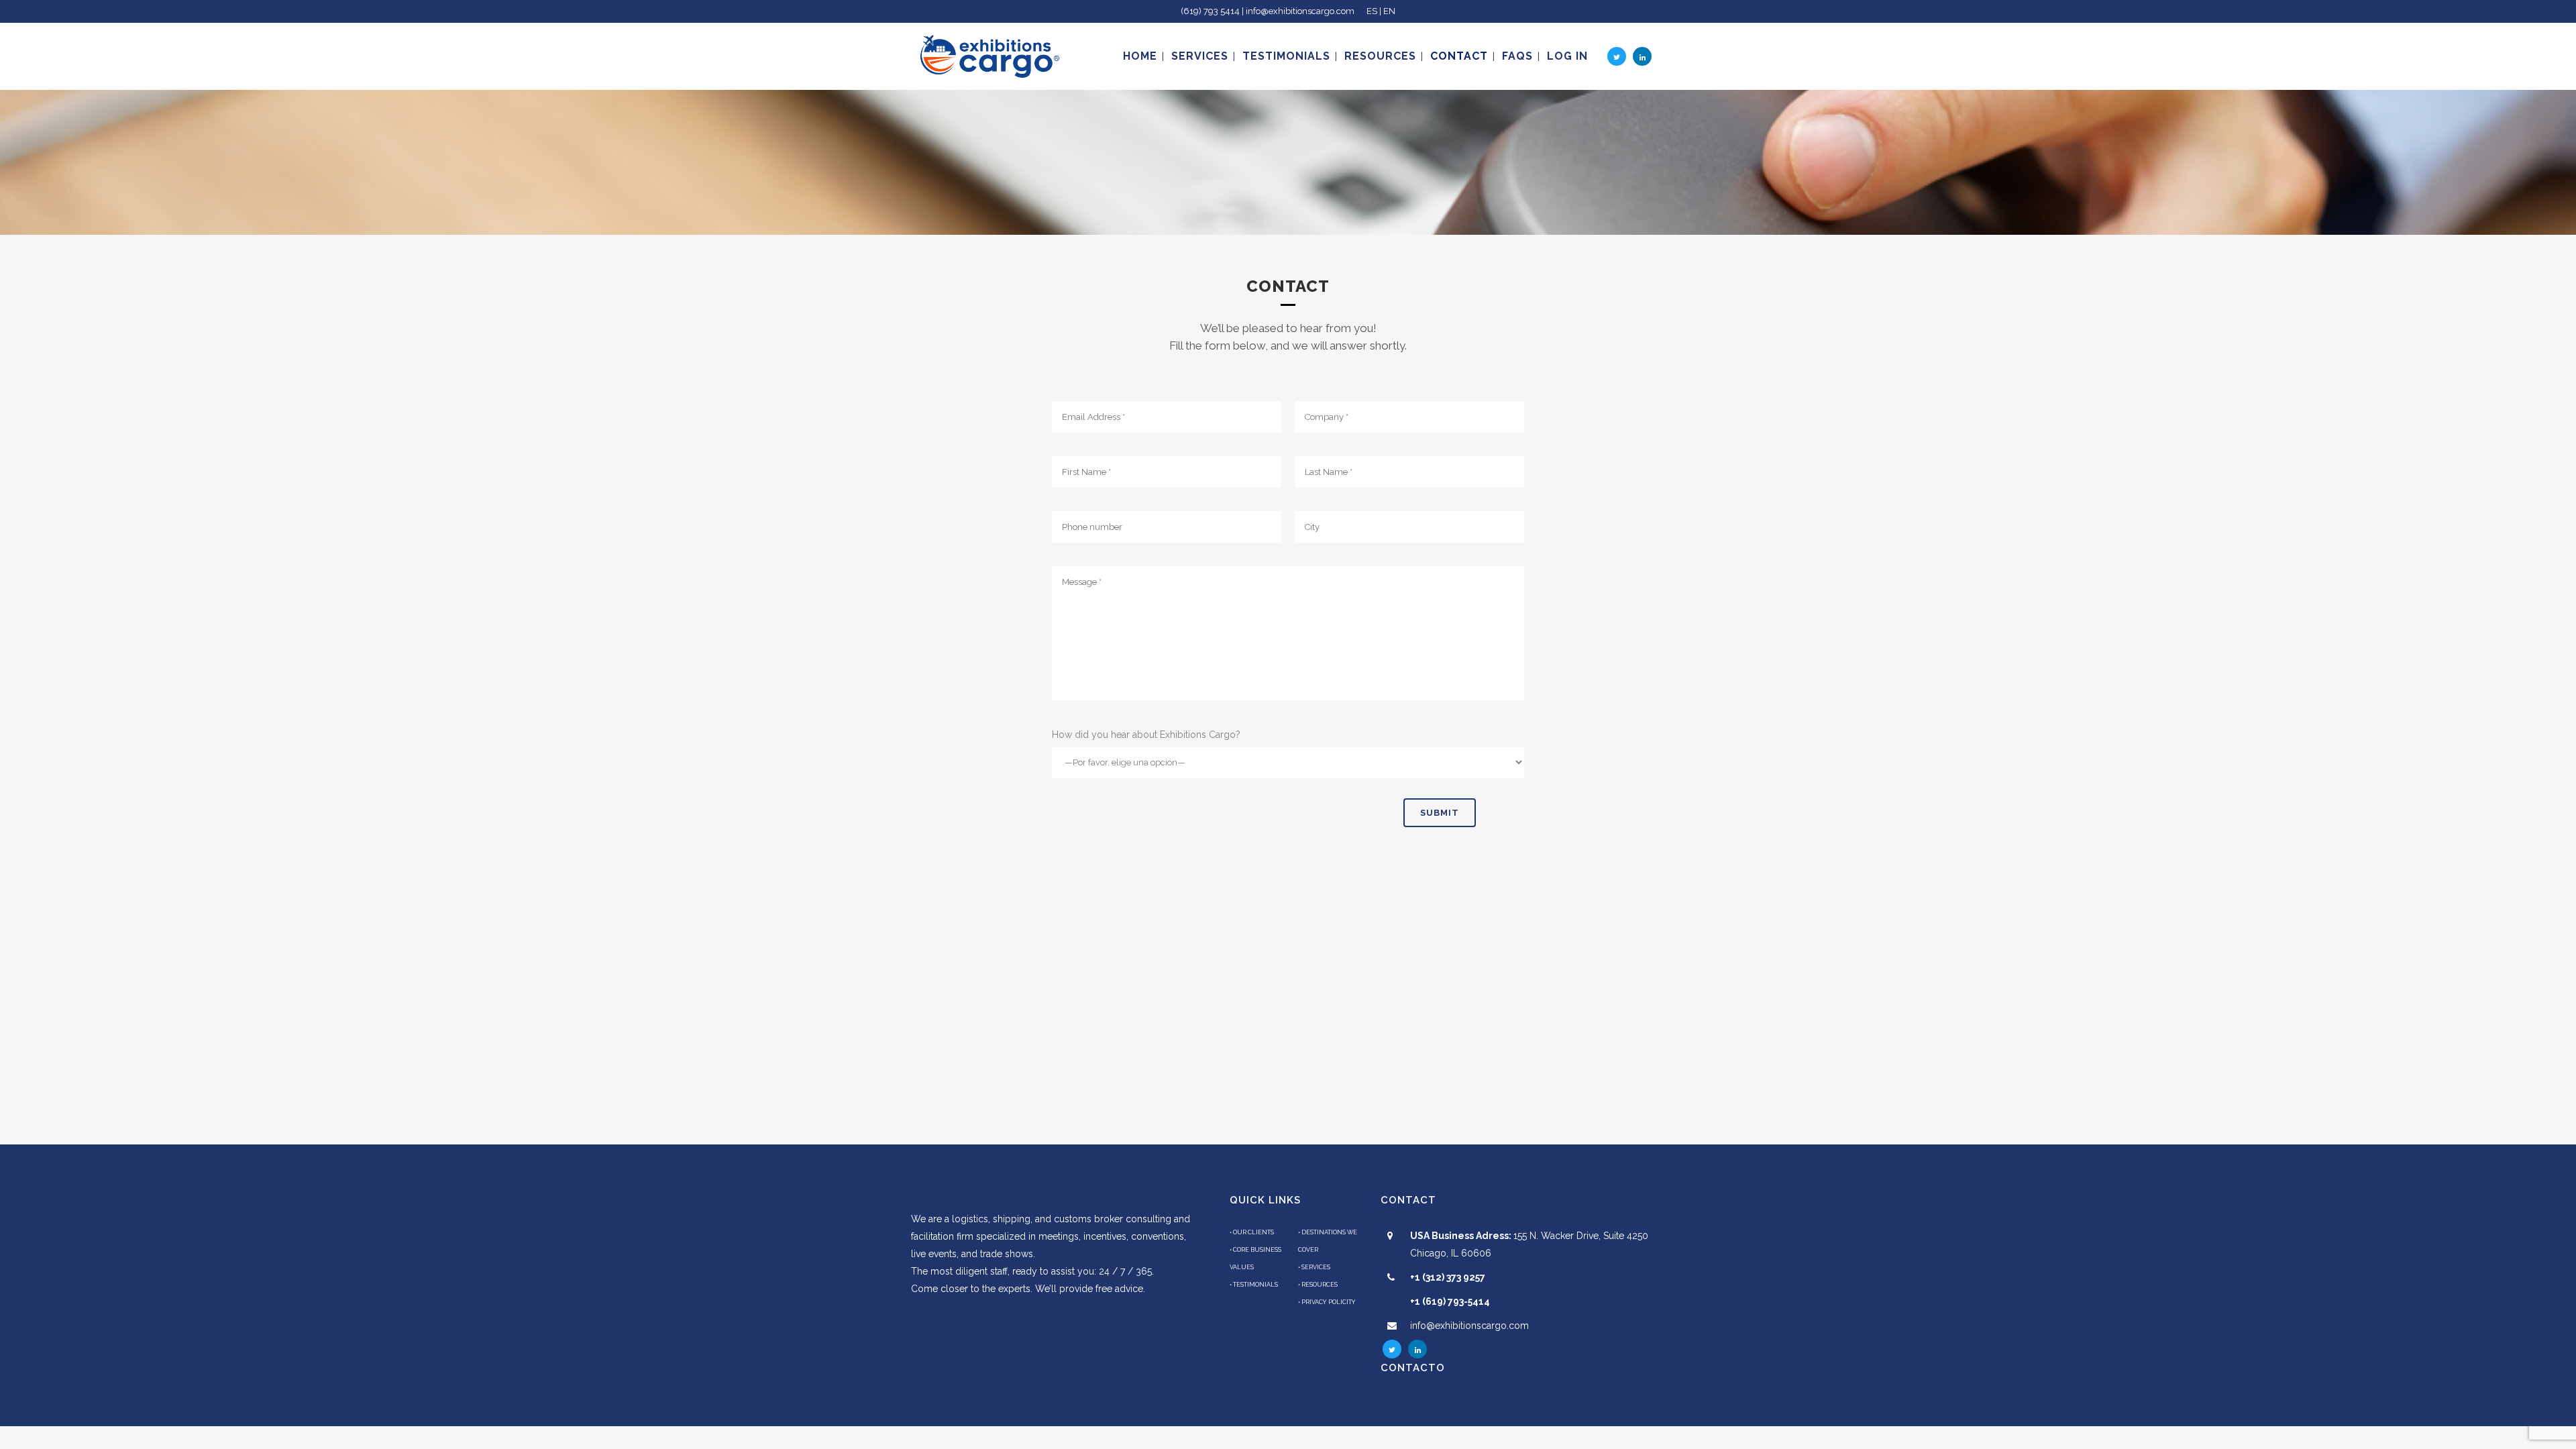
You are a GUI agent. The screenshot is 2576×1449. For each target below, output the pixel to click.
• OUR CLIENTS (1252, 1232)
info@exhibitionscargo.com (1469, 1326)
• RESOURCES (1318, 1285)
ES (1372, 11)
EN (1389, 11)
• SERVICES (1314, 1267)
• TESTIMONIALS (1254, 1285)
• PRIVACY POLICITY (1327, 1302)
